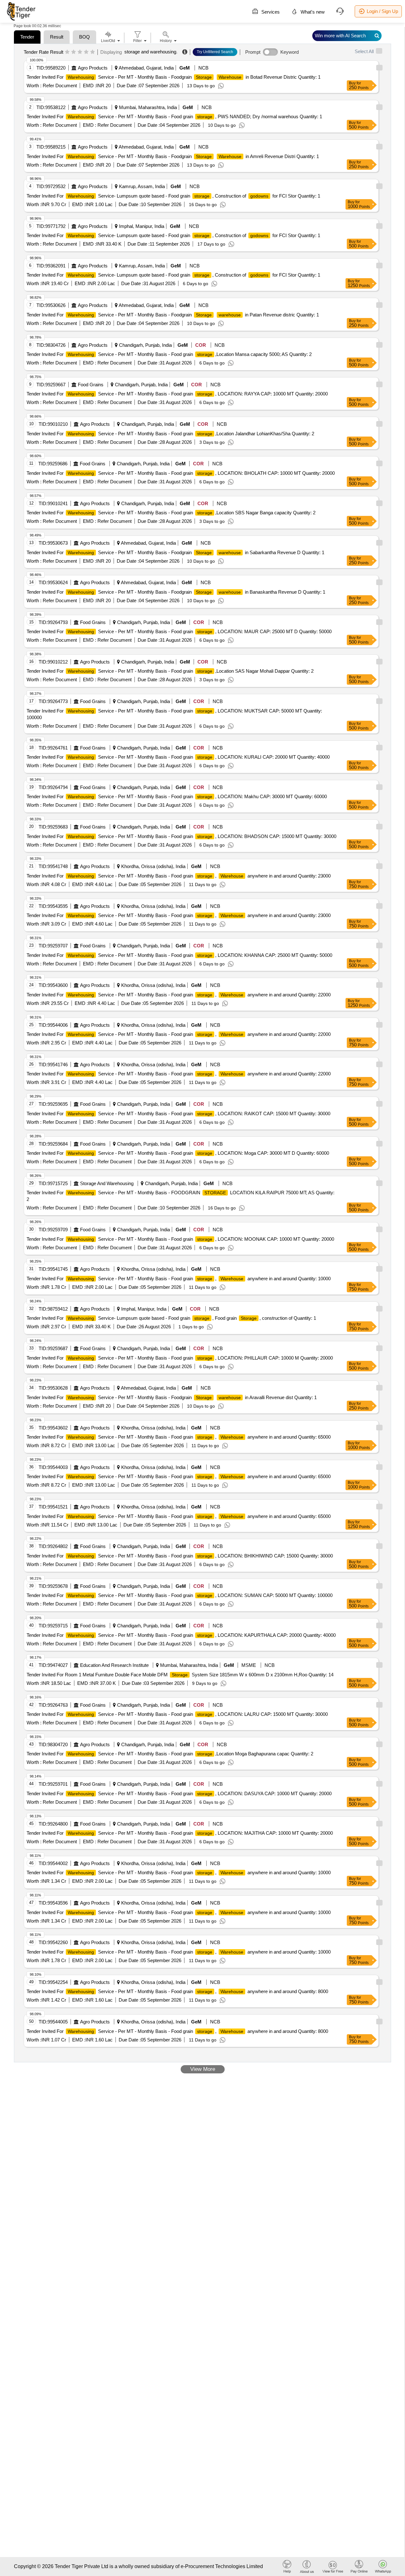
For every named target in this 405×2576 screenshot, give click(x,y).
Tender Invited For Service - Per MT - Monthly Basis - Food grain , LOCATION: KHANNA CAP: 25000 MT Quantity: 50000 (179, 955)
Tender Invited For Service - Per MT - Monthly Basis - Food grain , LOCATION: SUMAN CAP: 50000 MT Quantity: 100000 (180, 1595)
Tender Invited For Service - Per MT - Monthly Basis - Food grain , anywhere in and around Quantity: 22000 (179, 995)
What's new (312, 12)
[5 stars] (93, 52)
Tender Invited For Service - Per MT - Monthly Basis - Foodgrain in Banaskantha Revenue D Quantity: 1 (176, 592)
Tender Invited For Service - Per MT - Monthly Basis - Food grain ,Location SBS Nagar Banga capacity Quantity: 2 (171, 513)
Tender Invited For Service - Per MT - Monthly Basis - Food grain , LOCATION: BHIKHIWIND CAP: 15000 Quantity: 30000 (180, 1556)
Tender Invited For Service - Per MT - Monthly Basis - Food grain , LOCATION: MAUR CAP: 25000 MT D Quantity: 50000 (179, 631)
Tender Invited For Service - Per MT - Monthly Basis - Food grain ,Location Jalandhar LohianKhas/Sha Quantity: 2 (170, 434)
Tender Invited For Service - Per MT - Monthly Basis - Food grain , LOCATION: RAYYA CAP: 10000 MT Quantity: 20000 (177, 394)
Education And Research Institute (114, 1665)
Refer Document (59, 86)
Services (270, 12)
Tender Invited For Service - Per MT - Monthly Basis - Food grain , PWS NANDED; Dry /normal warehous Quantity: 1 (174, 116)
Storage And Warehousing (107, 1183)
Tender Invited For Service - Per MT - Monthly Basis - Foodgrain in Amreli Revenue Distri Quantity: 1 (173, 156)
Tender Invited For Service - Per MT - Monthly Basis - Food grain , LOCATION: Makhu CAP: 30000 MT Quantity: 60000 (177, 796)
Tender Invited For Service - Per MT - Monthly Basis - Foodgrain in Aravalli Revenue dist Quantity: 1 (172, 1397)
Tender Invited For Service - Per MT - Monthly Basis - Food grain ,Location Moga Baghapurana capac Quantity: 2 (170, 1754)
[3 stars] (80, 52)
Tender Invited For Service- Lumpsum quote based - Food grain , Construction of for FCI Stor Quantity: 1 (173, 196)
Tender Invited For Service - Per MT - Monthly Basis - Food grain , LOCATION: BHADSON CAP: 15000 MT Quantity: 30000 (181, 836)
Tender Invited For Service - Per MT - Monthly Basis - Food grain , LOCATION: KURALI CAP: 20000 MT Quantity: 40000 (178, 757)
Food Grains (91, 385)
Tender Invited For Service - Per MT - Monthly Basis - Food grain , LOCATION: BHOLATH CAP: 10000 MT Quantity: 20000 (181, 473)
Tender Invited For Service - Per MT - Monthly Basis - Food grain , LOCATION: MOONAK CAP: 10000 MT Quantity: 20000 (180, 1239)
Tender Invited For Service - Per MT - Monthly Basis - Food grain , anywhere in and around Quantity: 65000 (179, 1437)
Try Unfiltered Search (215, 52)
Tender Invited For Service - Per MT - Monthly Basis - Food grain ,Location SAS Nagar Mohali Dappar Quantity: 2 (170, 671)
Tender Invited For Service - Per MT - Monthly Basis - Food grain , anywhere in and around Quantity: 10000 (179, 1279)
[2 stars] (74, 52)
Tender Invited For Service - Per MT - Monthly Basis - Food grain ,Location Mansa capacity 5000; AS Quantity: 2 (169, 354)
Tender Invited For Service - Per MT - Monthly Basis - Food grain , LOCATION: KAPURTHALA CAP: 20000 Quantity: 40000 (181, 1635)
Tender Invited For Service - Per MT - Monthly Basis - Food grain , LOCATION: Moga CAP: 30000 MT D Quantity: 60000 (178, 1153)
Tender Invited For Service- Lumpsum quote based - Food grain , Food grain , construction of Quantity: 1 (171, 1318)
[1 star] (67, 52)
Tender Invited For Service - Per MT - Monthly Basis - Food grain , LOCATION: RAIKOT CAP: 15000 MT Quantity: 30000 (178, 1114)
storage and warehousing (150, 52)
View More (203, 2069)
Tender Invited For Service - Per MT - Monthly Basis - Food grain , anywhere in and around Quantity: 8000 (177, 1991)
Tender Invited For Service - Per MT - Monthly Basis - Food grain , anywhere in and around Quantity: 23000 (179, 876)
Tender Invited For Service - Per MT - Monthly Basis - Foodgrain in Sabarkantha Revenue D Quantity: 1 (175, 552)
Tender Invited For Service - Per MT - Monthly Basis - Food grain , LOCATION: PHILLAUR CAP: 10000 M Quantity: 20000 (180, 1358)
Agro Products (93, 68)
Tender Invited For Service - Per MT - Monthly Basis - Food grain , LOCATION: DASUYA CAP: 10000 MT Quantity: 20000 (179, 1793)
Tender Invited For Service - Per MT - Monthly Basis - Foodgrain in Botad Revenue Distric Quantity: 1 (174, 77)
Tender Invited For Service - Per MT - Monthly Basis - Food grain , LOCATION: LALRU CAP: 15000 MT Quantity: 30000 (177, 1714)
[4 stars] (86, 52)
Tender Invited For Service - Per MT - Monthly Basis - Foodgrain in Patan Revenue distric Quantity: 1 (173, 315)
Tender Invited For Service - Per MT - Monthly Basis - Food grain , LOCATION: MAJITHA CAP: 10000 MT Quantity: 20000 (180, 1833)
